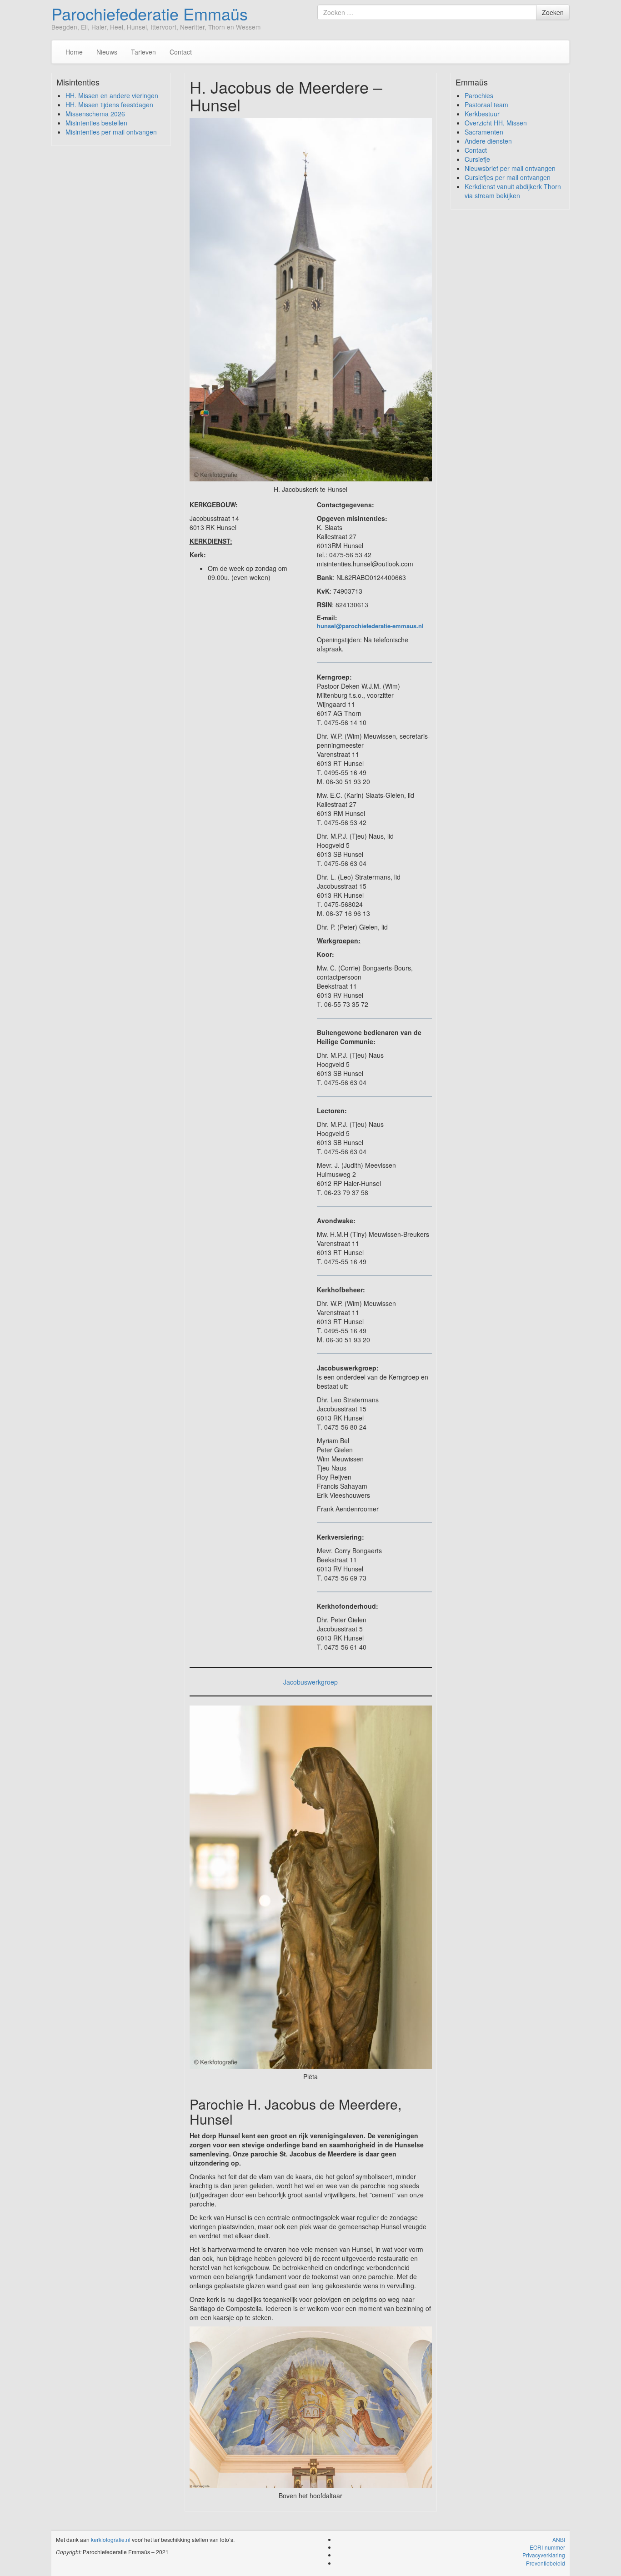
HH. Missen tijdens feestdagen (109, 105)
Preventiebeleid (546, 2563)
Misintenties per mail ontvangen (111, 132)
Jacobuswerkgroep (310, 1682)
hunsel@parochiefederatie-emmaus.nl (370, 626)
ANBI (559, 2539)
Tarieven (143, 52)
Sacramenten (484, 132)
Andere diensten (488, 141)
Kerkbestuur (482, 114)
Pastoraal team (486, 105)
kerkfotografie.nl (111, 2539)
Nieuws (107, 52)
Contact (181, 52)
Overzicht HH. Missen (496, 123)
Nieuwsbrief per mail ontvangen (510, 168)
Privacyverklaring (544, 2555)
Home (74, 52)
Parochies (479, 95)
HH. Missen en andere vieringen (112, 95)
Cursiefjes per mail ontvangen (508, 177)
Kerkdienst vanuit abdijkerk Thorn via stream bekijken (513, 191)
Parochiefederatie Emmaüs (150, 13)
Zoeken (553, 12)
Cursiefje (477, 159)
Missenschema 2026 (95, 114)
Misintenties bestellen (96, 123)
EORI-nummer (547, 2547)
